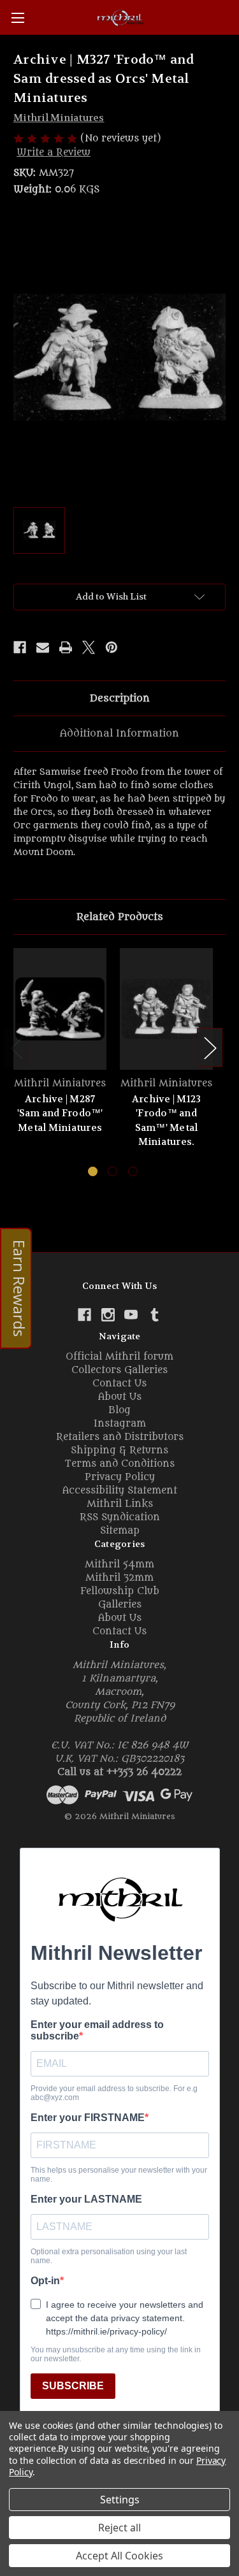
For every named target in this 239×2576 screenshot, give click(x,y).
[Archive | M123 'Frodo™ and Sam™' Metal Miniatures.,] (166, 1009)
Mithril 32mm (119, 1578)
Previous (17, 1048)
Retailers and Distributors (120, 1437)
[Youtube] (131, 1315)
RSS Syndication (120, 1517)
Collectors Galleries (119, 1370)
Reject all (119, 2528)
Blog (119, 1410)
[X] (89, 647)
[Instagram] (108, 1315)
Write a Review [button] (54, 153)
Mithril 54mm (119, 1565)
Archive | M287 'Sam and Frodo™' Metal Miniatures (60, 1113)
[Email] (43, 647)
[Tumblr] (155, 1315)
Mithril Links (120, 1504)
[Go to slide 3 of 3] (133, 1171)
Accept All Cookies (119, 2556)
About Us (120, 1397)
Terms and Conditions (119, 1464)
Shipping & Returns (119, 1450)
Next (210, 1048)
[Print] (66, 647)
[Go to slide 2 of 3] (112, 1171)
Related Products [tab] (120, 917)
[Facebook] (20, 647)
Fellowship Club (120, 1591)
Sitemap (120, 1531)
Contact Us (119, 1384)
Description (120, 698)
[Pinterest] (112, 647)
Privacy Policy (120, 1477)
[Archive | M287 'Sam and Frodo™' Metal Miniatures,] (60, 1009)
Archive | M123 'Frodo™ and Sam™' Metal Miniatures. (167, 1121)
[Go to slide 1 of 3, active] (93, 1171)
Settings (120, 2500)
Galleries (120, 1605)
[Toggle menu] (18, 18)
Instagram (120, 1424)
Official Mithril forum (119, 1357)
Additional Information (119, 733)
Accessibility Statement (120, 1491)
